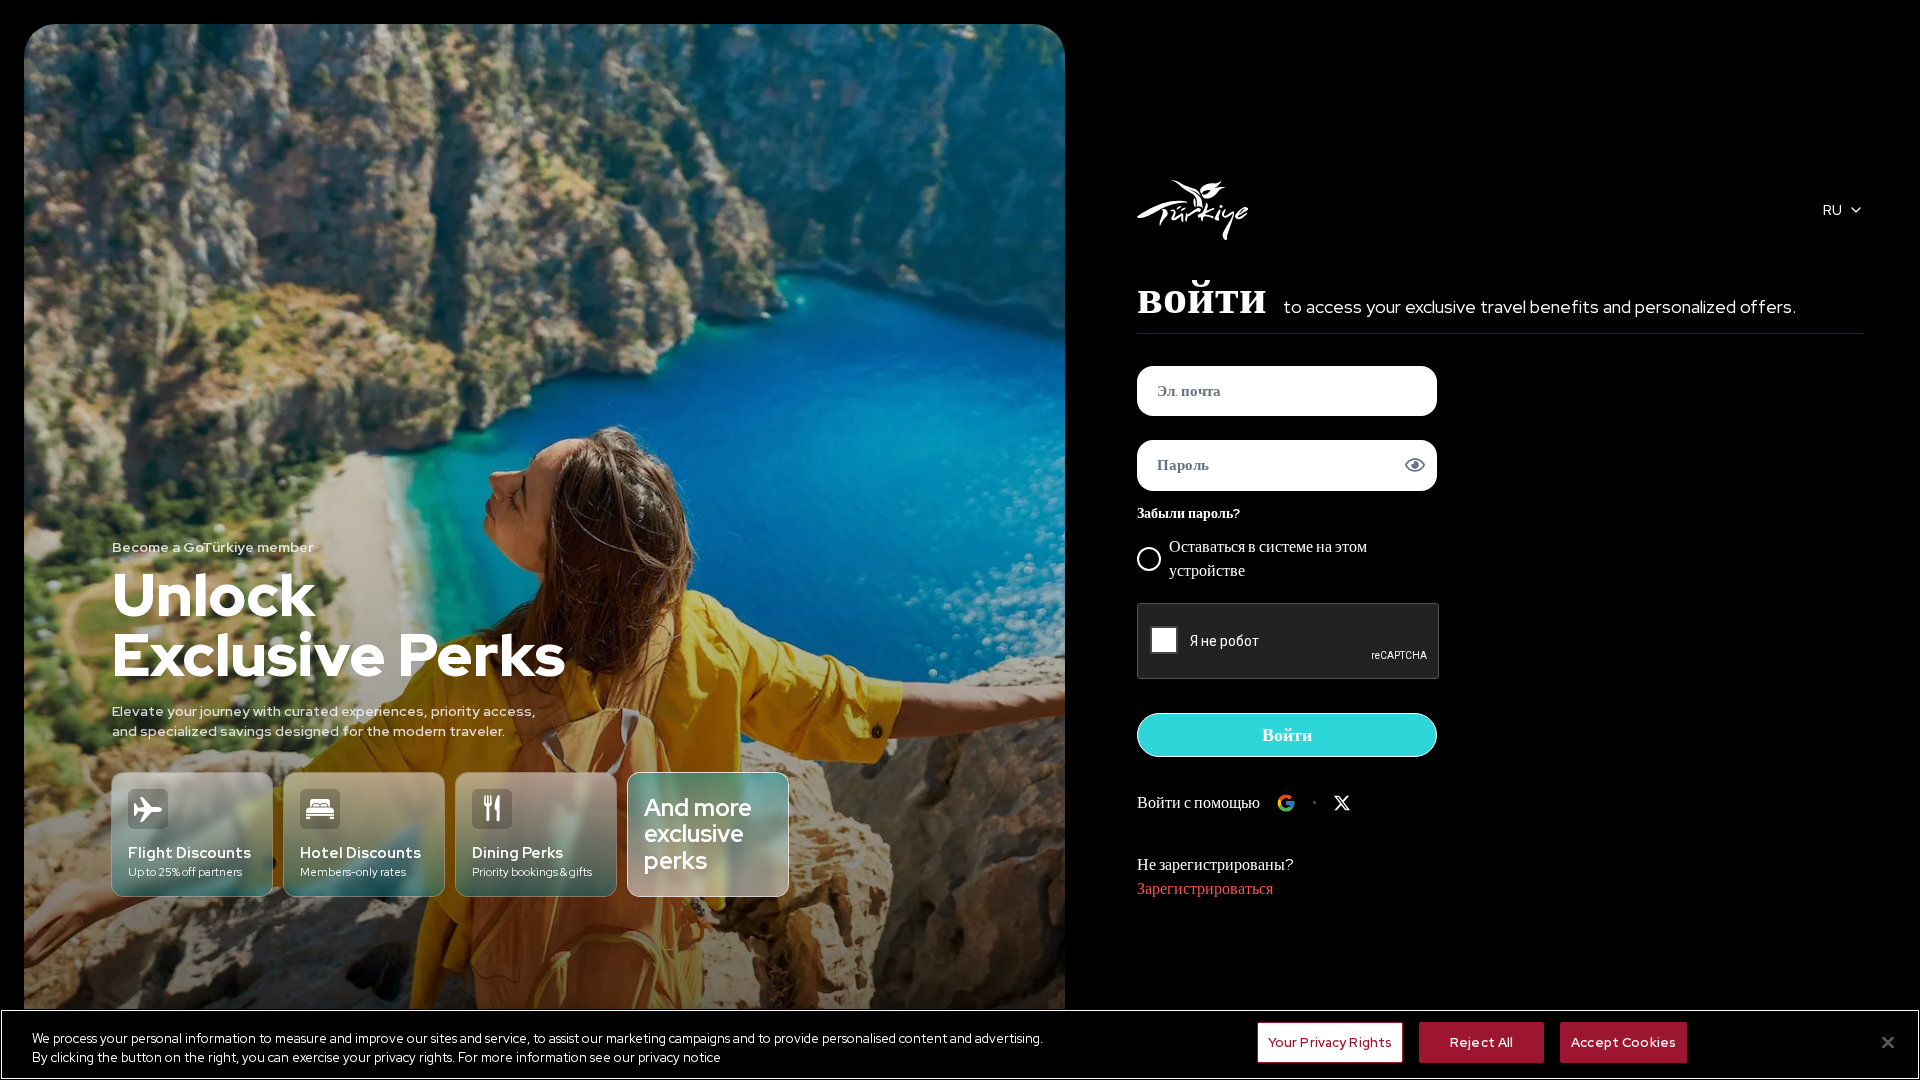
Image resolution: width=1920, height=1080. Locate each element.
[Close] (1888, 1042)
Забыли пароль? (1188, 513)
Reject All (1481, 1042)
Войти (1287, 734)
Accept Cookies (1623, 1042)
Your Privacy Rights (1330, 1042)
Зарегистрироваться (1205, 888)
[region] (960, 1044)
